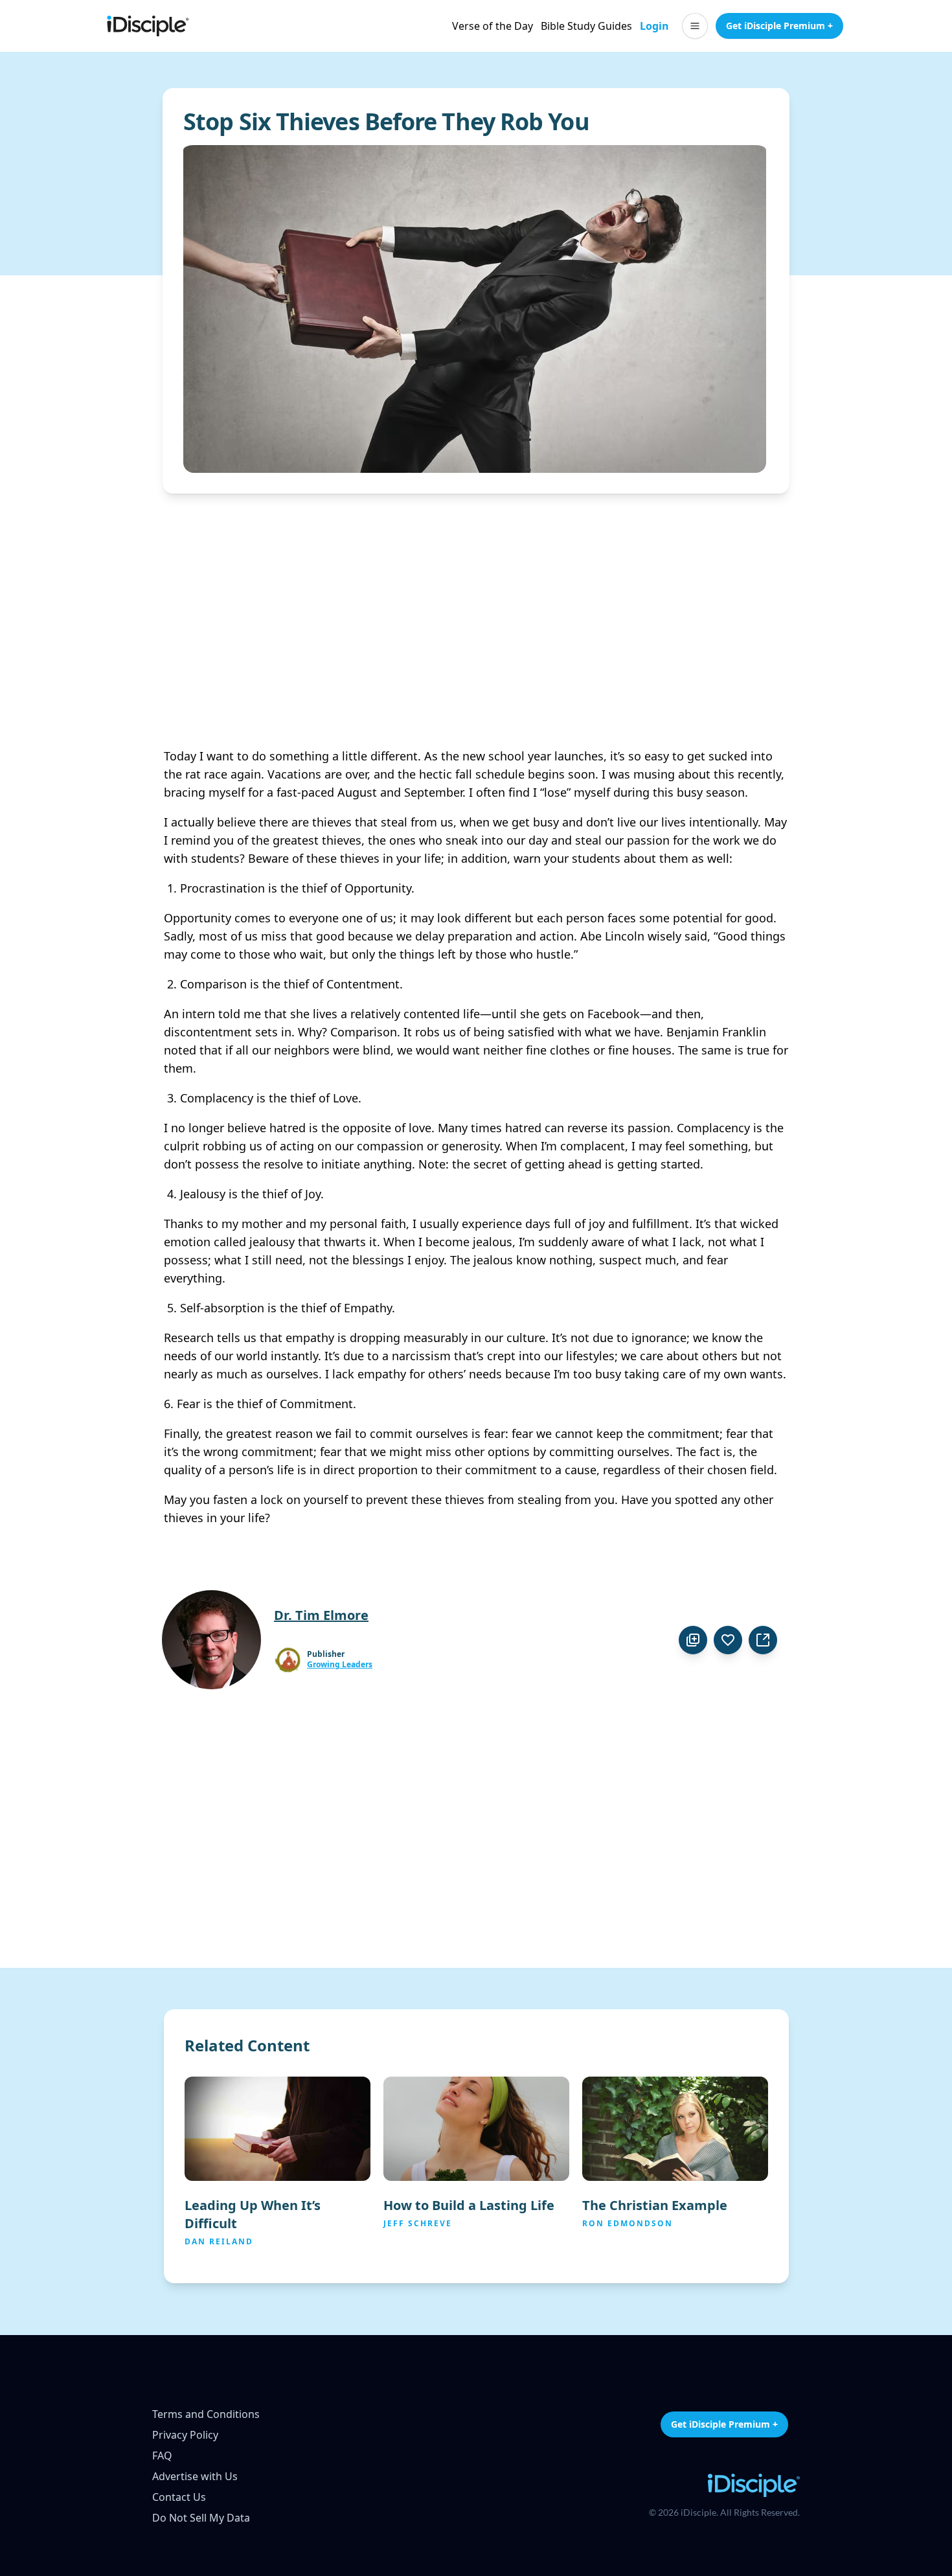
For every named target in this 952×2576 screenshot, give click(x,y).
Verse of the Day (493, 26)
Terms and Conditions (206, 2414)
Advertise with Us (195, 2476)
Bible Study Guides (586, 26)
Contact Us (179, 2497)
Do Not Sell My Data (201, 2518)
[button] (695, 26)
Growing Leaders (340, 1665)
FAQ (162, 2456)
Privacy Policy (185, 2435)
